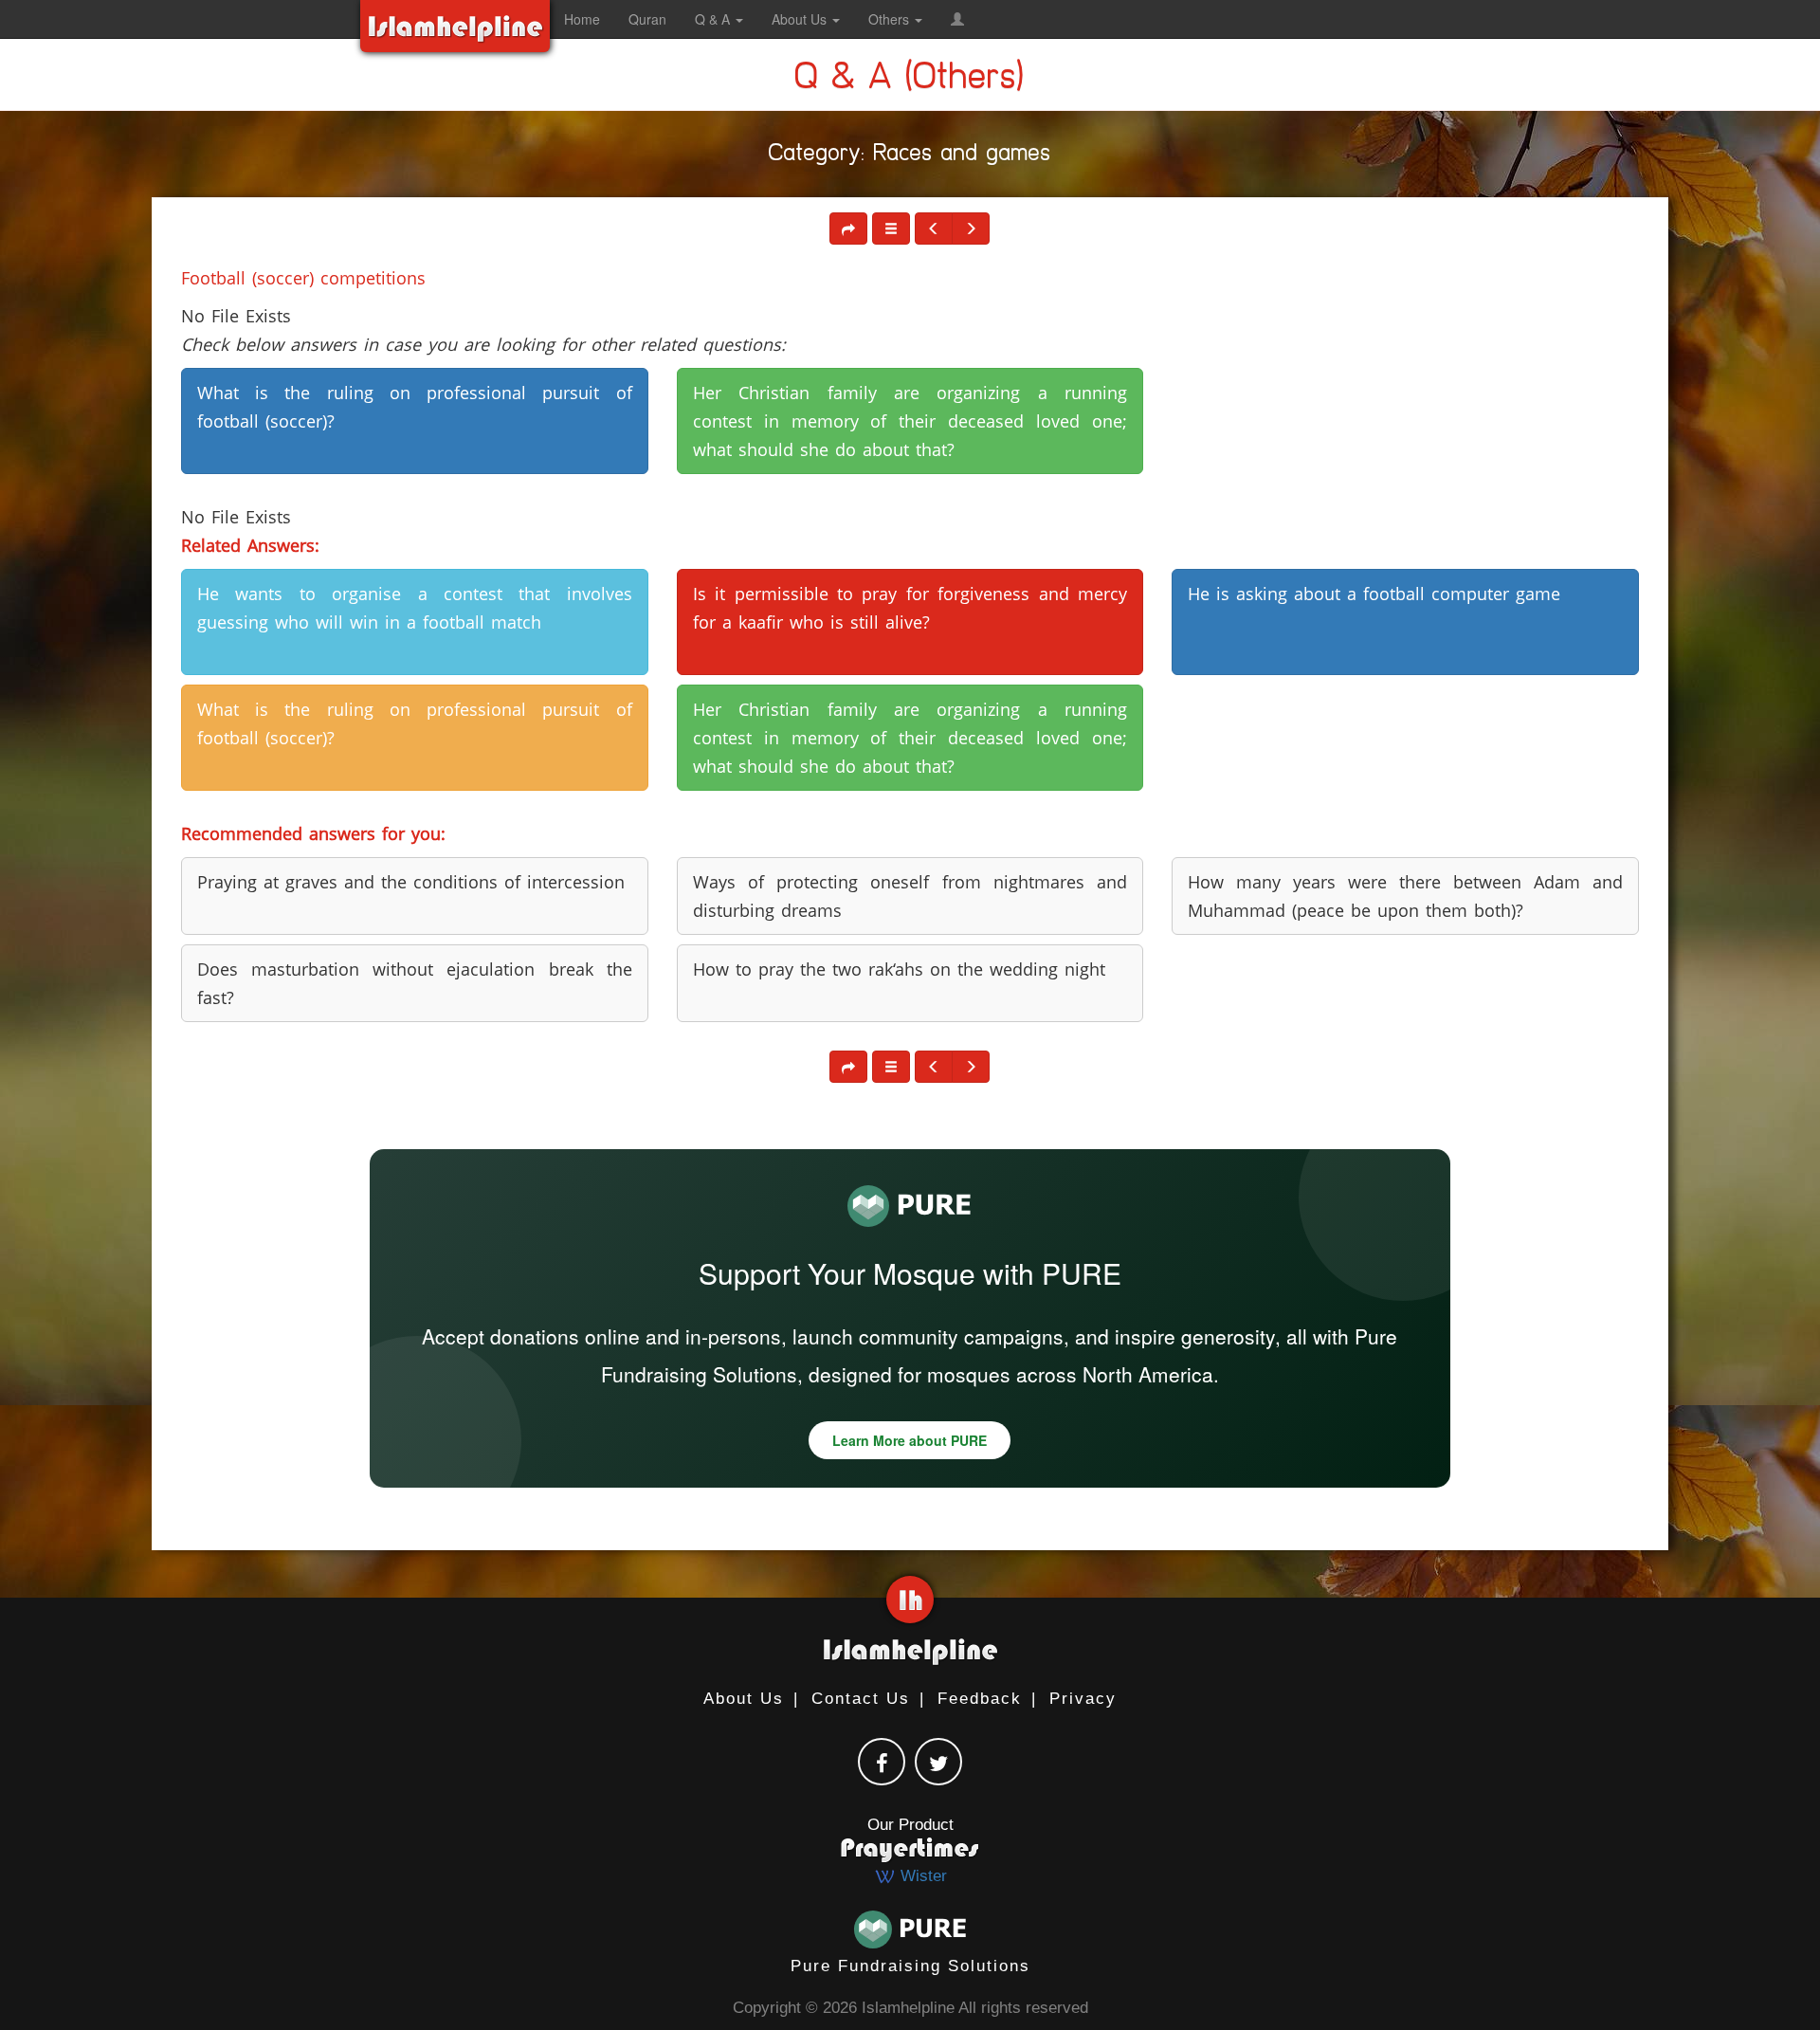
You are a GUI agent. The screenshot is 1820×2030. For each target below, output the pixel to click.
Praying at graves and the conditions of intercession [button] (411, 882)
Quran (647, 19)
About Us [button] (801, 19)
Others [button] (891, 19)
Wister (921, 1876)
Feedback (980, 1699)
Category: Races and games (910, 156)
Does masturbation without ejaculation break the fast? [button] (415, 983)
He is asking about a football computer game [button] (1374, 594)
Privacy (1083, 1699)
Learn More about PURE (910, 1440)
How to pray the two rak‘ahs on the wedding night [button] (899, 969)
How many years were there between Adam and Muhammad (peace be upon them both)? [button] (1405, 896)
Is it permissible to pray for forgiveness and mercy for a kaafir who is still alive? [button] (910, 608)
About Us (744, 1699)
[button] (957, 19)
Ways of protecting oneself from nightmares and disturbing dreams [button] (910, 896)
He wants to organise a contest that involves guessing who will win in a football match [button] (415, 608)
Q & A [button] (714, 19)
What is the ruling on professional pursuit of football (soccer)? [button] (415, 407)
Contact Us (861, 1699)
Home (582, 19)
